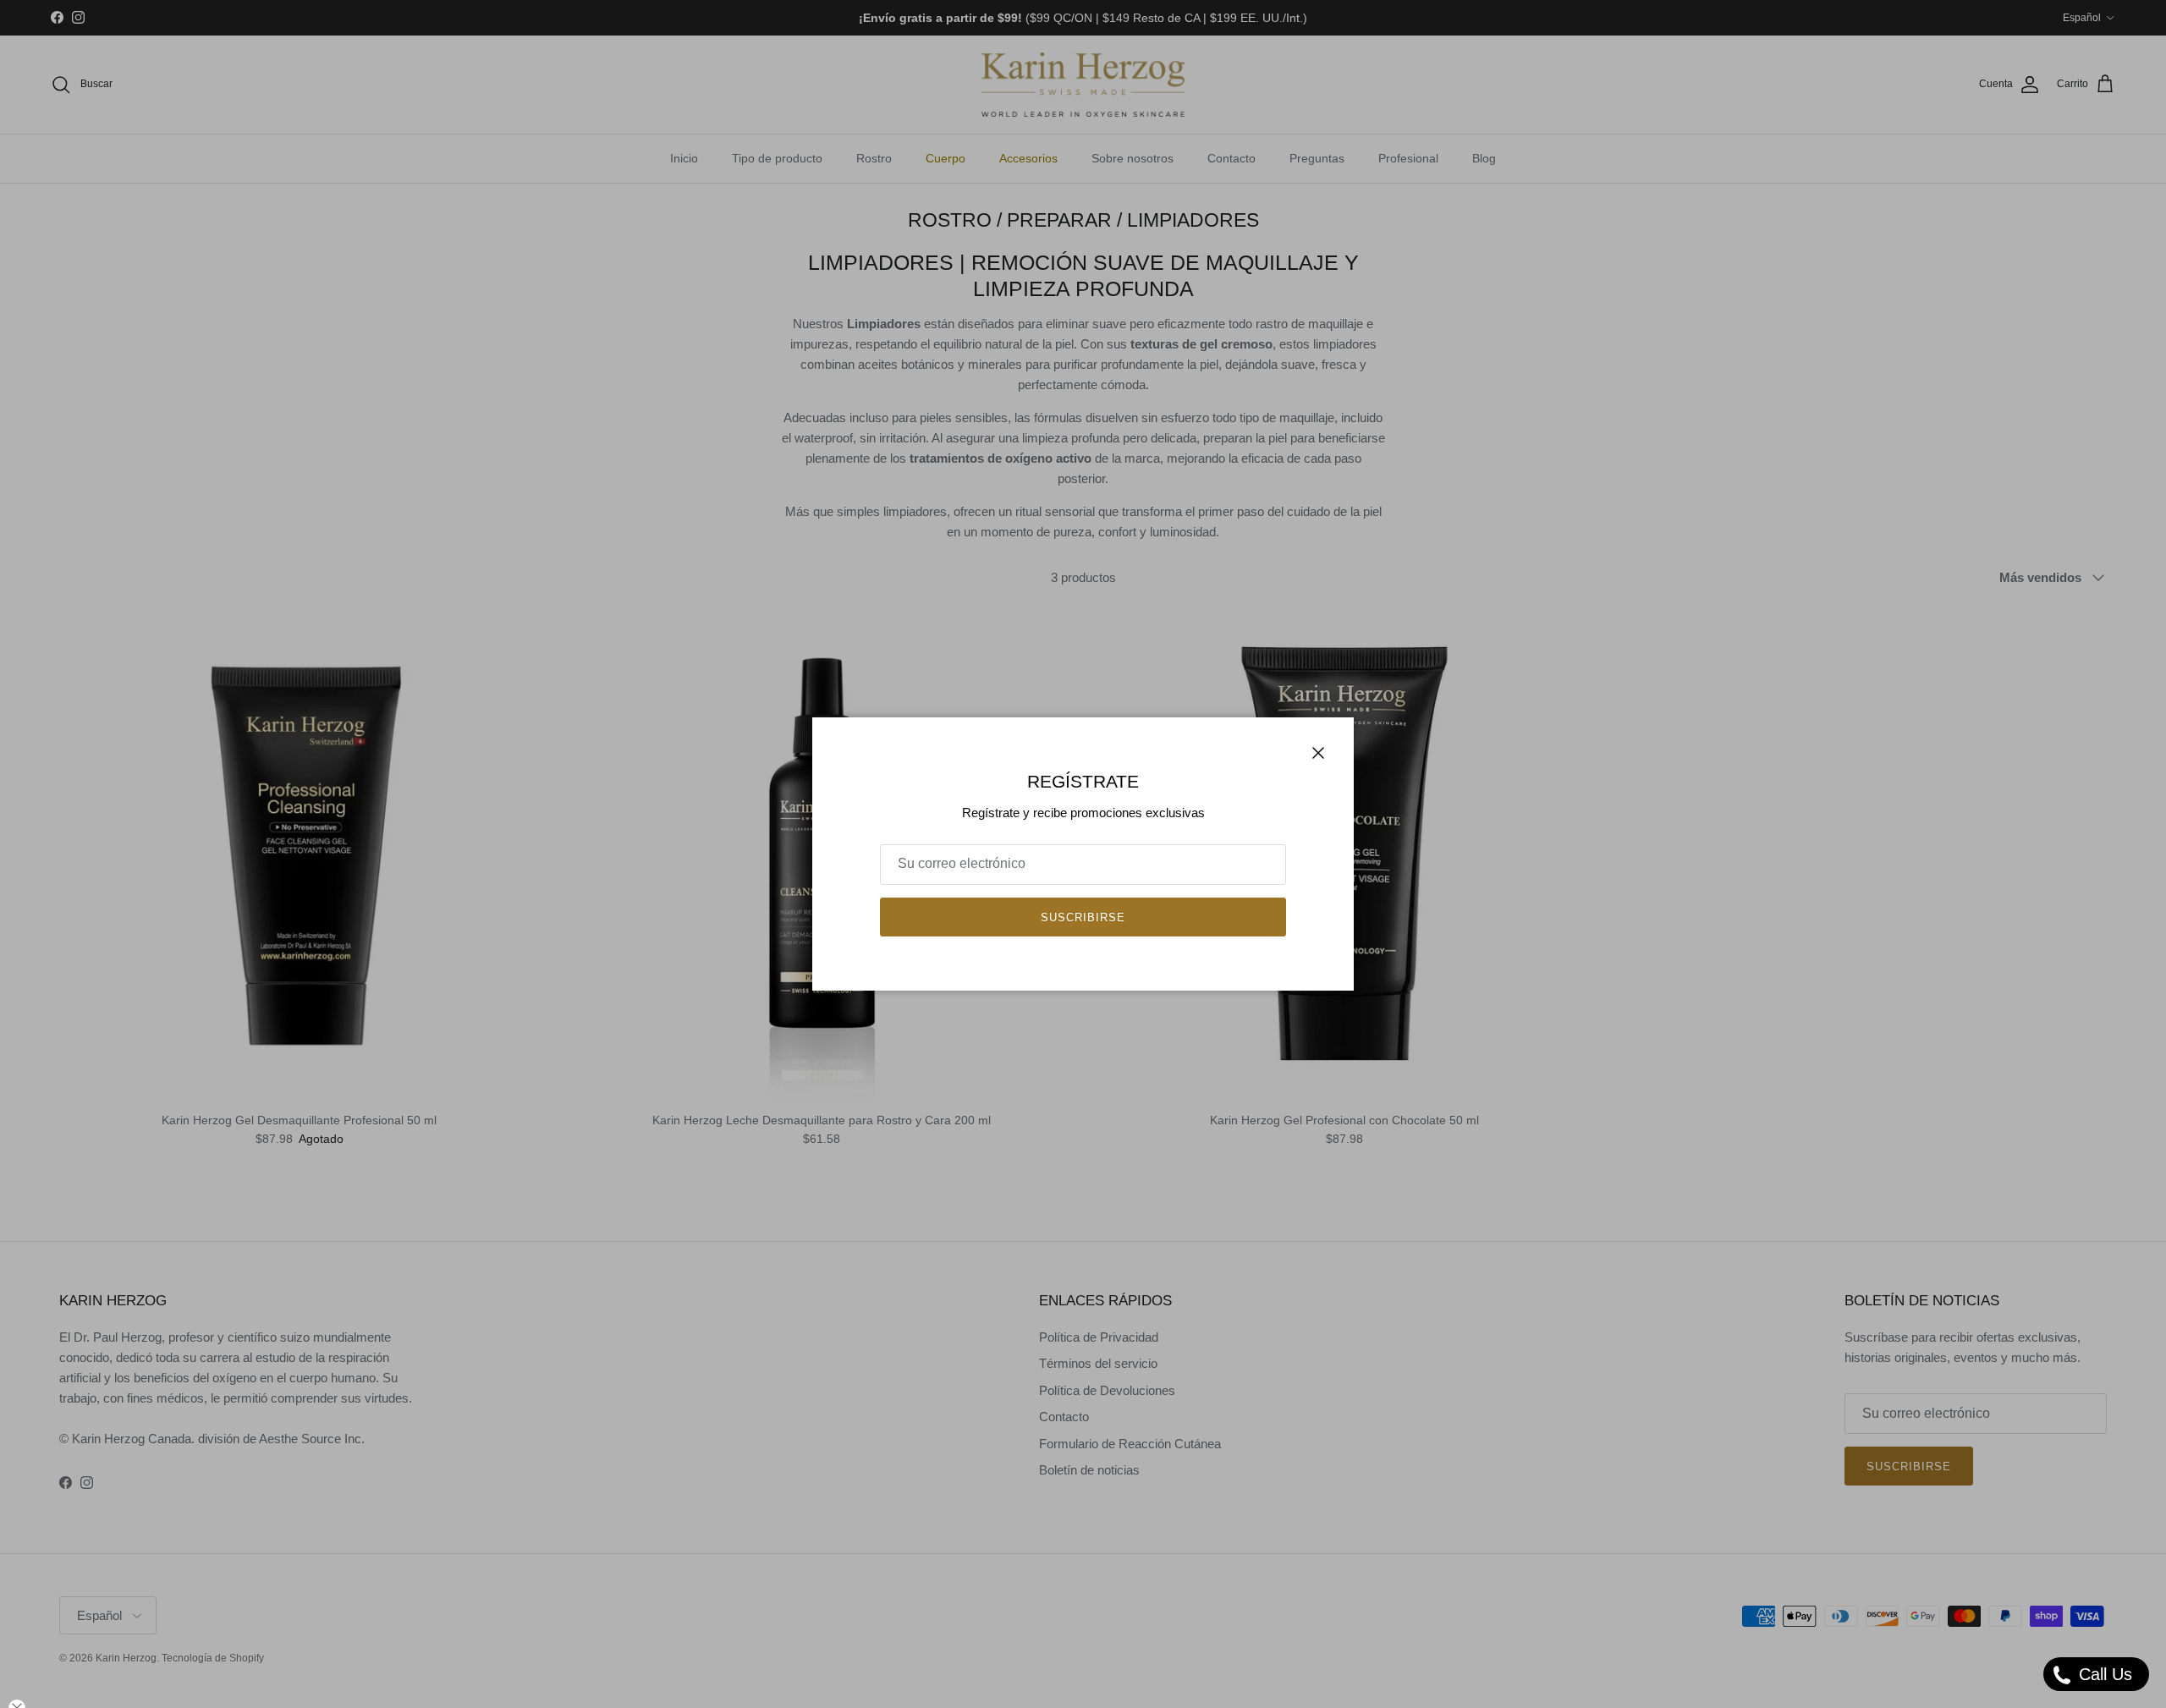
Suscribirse (1083, 917)
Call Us (2103, 1674)
